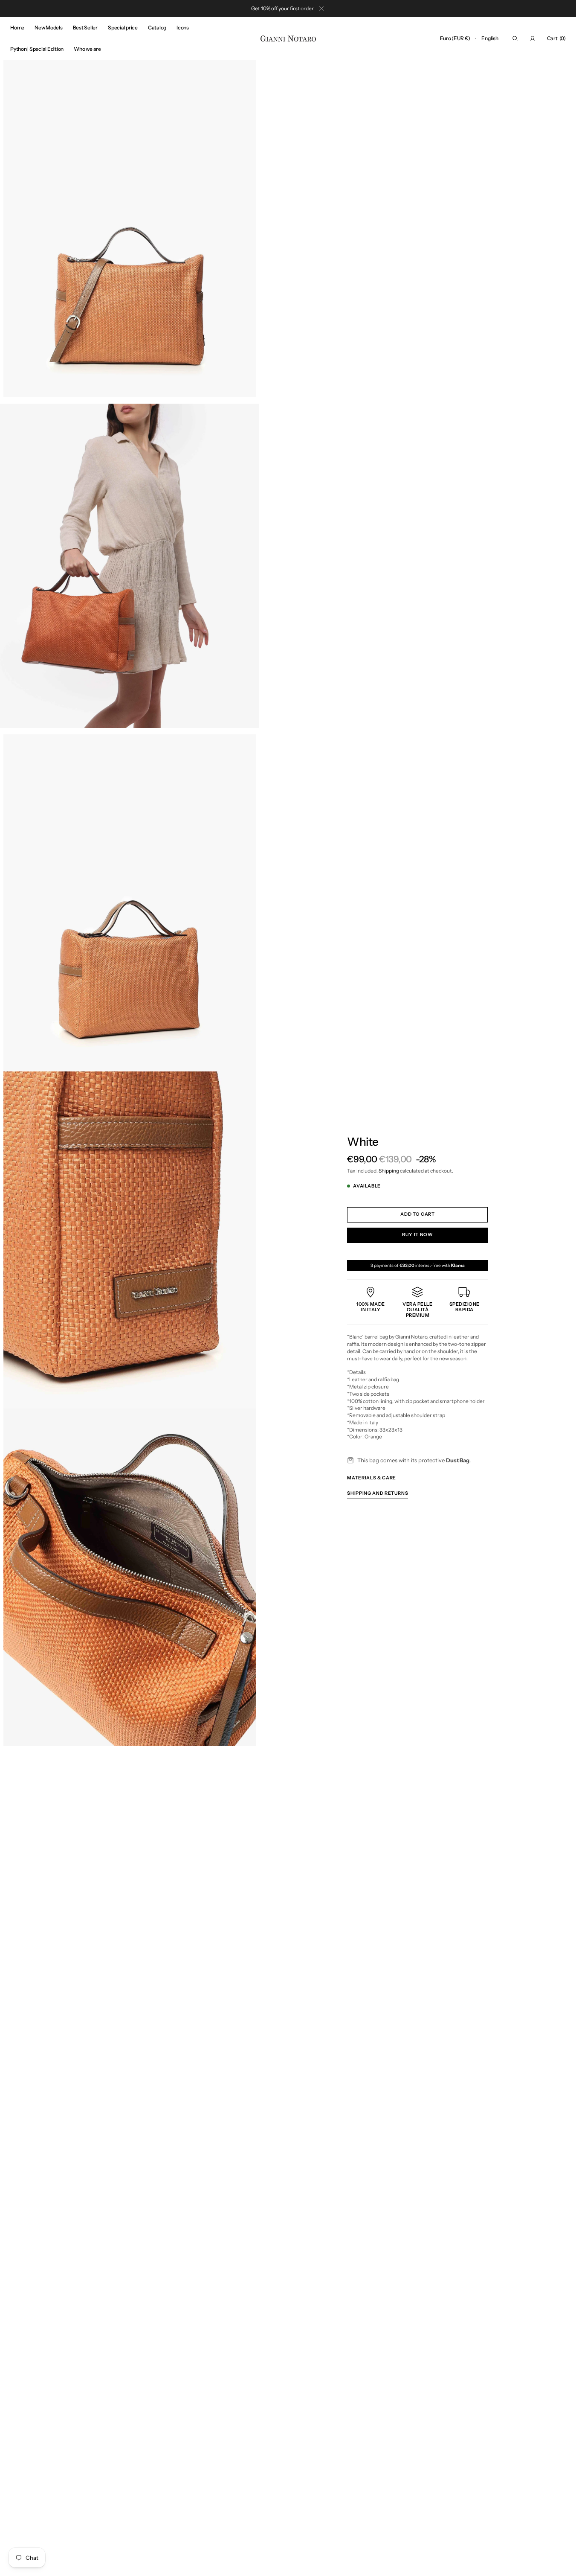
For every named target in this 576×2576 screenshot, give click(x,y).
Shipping (389, 1171)
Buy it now (417, 1235)
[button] (455, 38)
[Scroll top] (563, 2563)
